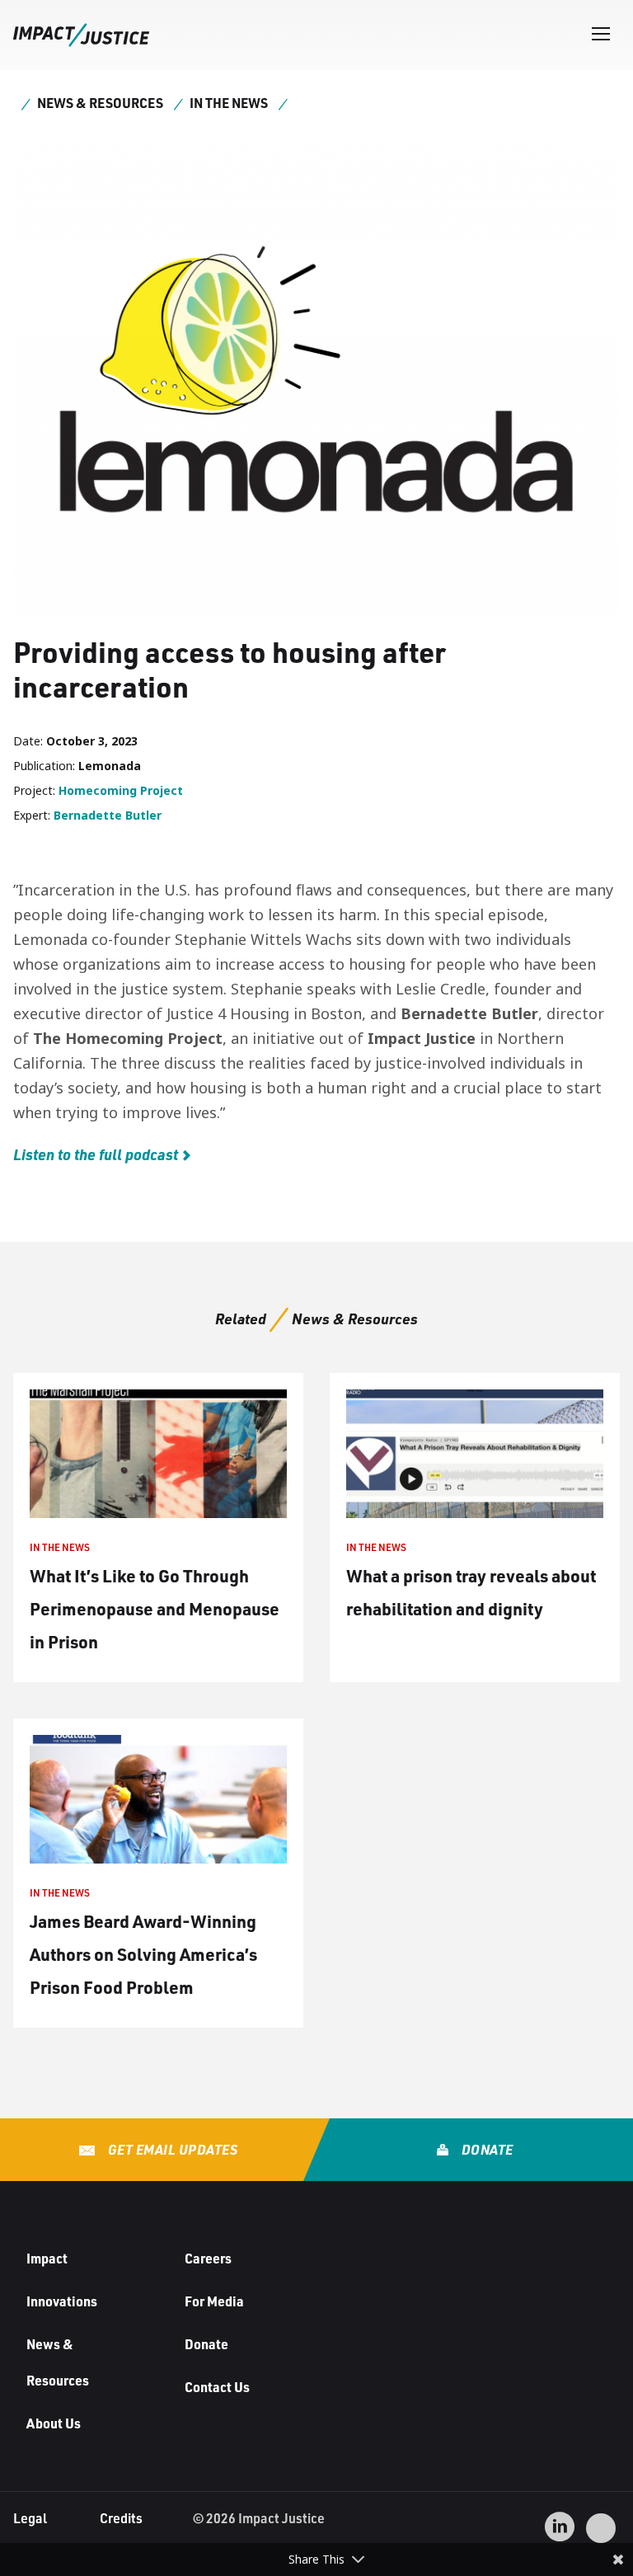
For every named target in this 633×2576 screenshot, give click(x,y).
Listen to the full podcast (96, 1154)
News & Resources (100, 103)
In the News (229, 103)
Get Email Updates (171, 2149)
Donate (486, 2149)
